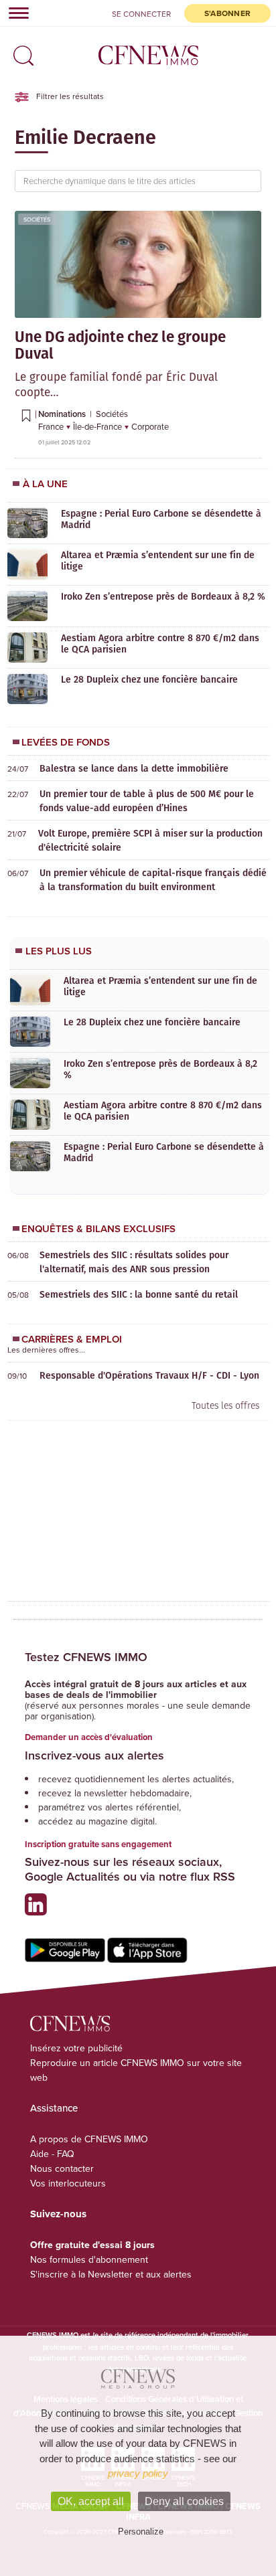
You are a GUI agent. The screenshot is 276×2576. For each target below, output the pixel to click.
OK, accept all (91, 2501)
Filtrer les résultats (69, 96)
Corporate (150, 426)
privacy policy (138, 2473)
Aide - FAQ (52, 2154)
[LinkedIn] (39, 1910)
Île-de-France (98, 426)
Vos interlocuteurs (68, 2183)
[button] (20, 51)
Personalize (141, 2531)
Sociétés (37, 219)
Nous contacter (62, 2168)
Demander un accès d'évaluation (89, 1737)
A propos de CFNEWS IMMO (89, 2139)
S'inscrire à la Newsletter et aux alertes (111, 2274)
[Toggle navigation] (15, 13)
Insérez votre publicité (76, 2048)
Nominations (63, 414)
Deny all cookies (184, 2501)
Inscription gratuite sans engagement (98, 1844)
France (52, 426)
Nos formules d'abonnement (89, 2259)
